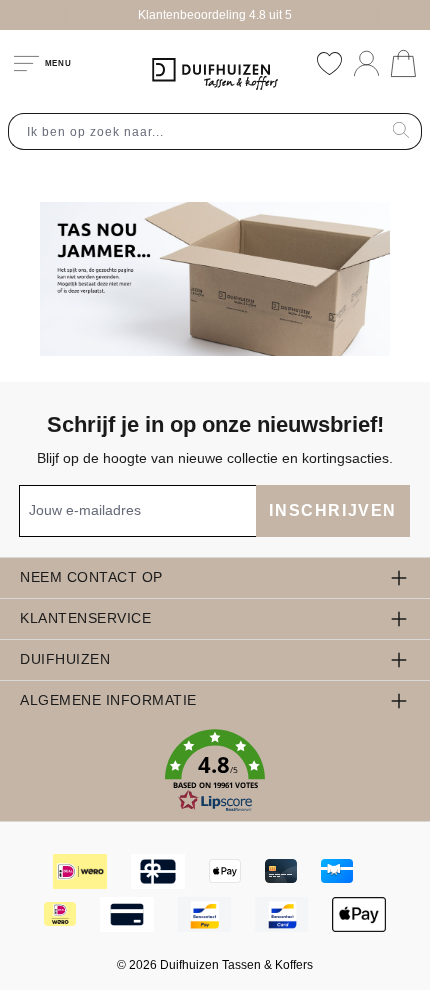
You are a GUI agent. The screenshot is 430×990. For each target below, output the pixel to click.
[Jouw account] (366, 63)
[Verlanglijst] (329, 63)
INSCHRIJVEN (333, 510)
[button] (215, 771)
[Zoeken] (401, 131)
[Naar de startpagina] (215, 74)
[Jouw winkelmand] (403, 63)
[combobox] (195, 131)
